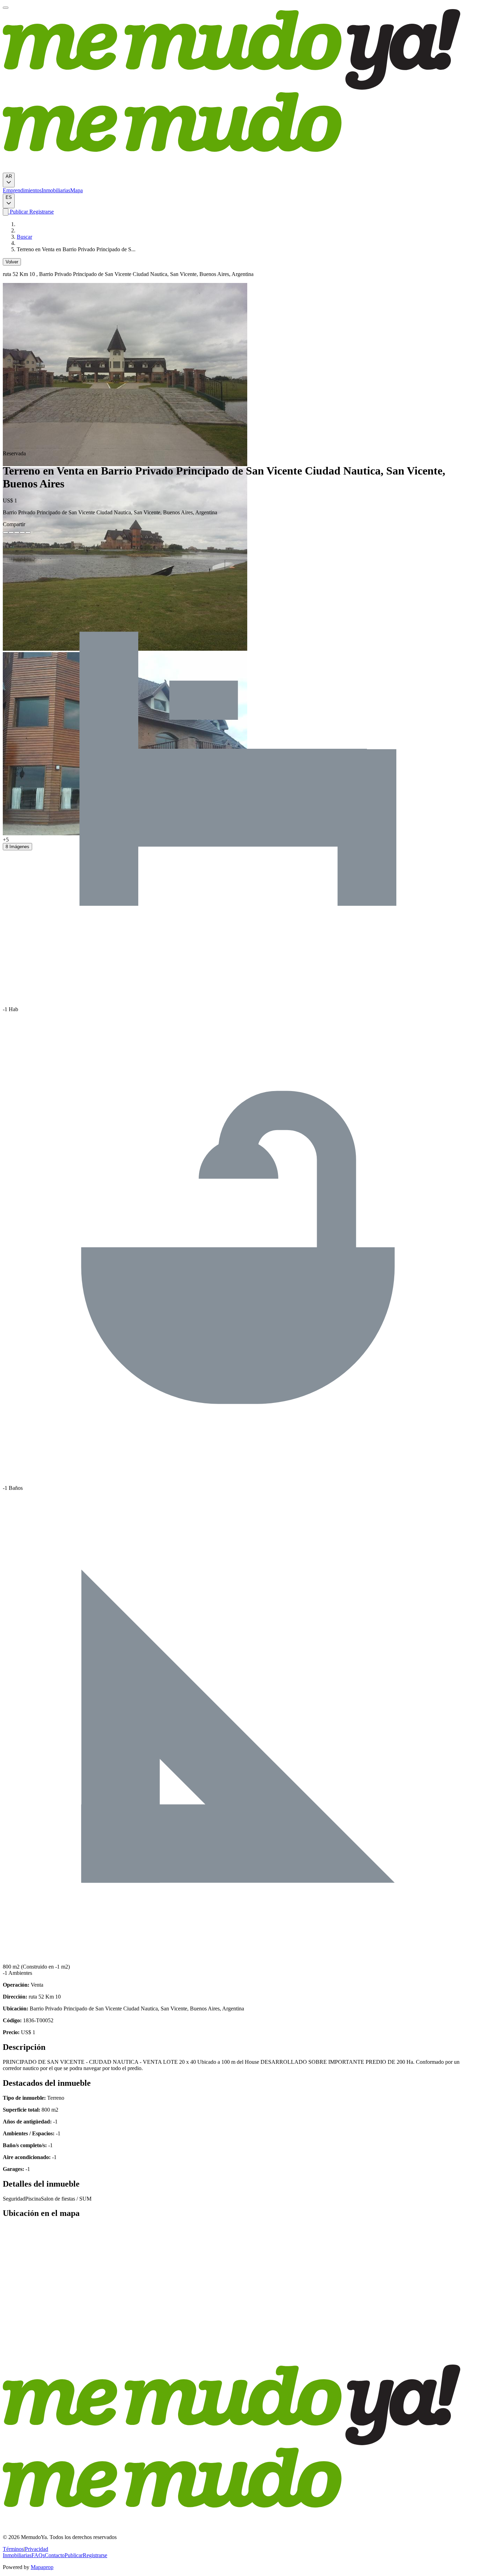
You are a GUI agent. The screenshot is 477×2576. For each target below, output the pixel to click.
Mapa (76, 190)
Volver (12, 262)
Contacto (55, 2555)
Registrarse (41, 212)
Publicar (18, 212)
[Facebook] (6, 532)
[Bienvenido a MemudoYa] (6, 8)
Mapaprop (42, 2567)
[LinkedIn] (17, 532)
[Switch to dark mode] (6, 212)
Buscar (24, 237)
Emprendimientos (22, 190)
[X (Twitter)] (11, 532)
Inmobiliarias (56, 190)
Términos (13, 2549)
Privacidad (36, 2549)
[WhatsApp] (22, 532)
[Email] (28, 532)
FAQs (38, 2555)
